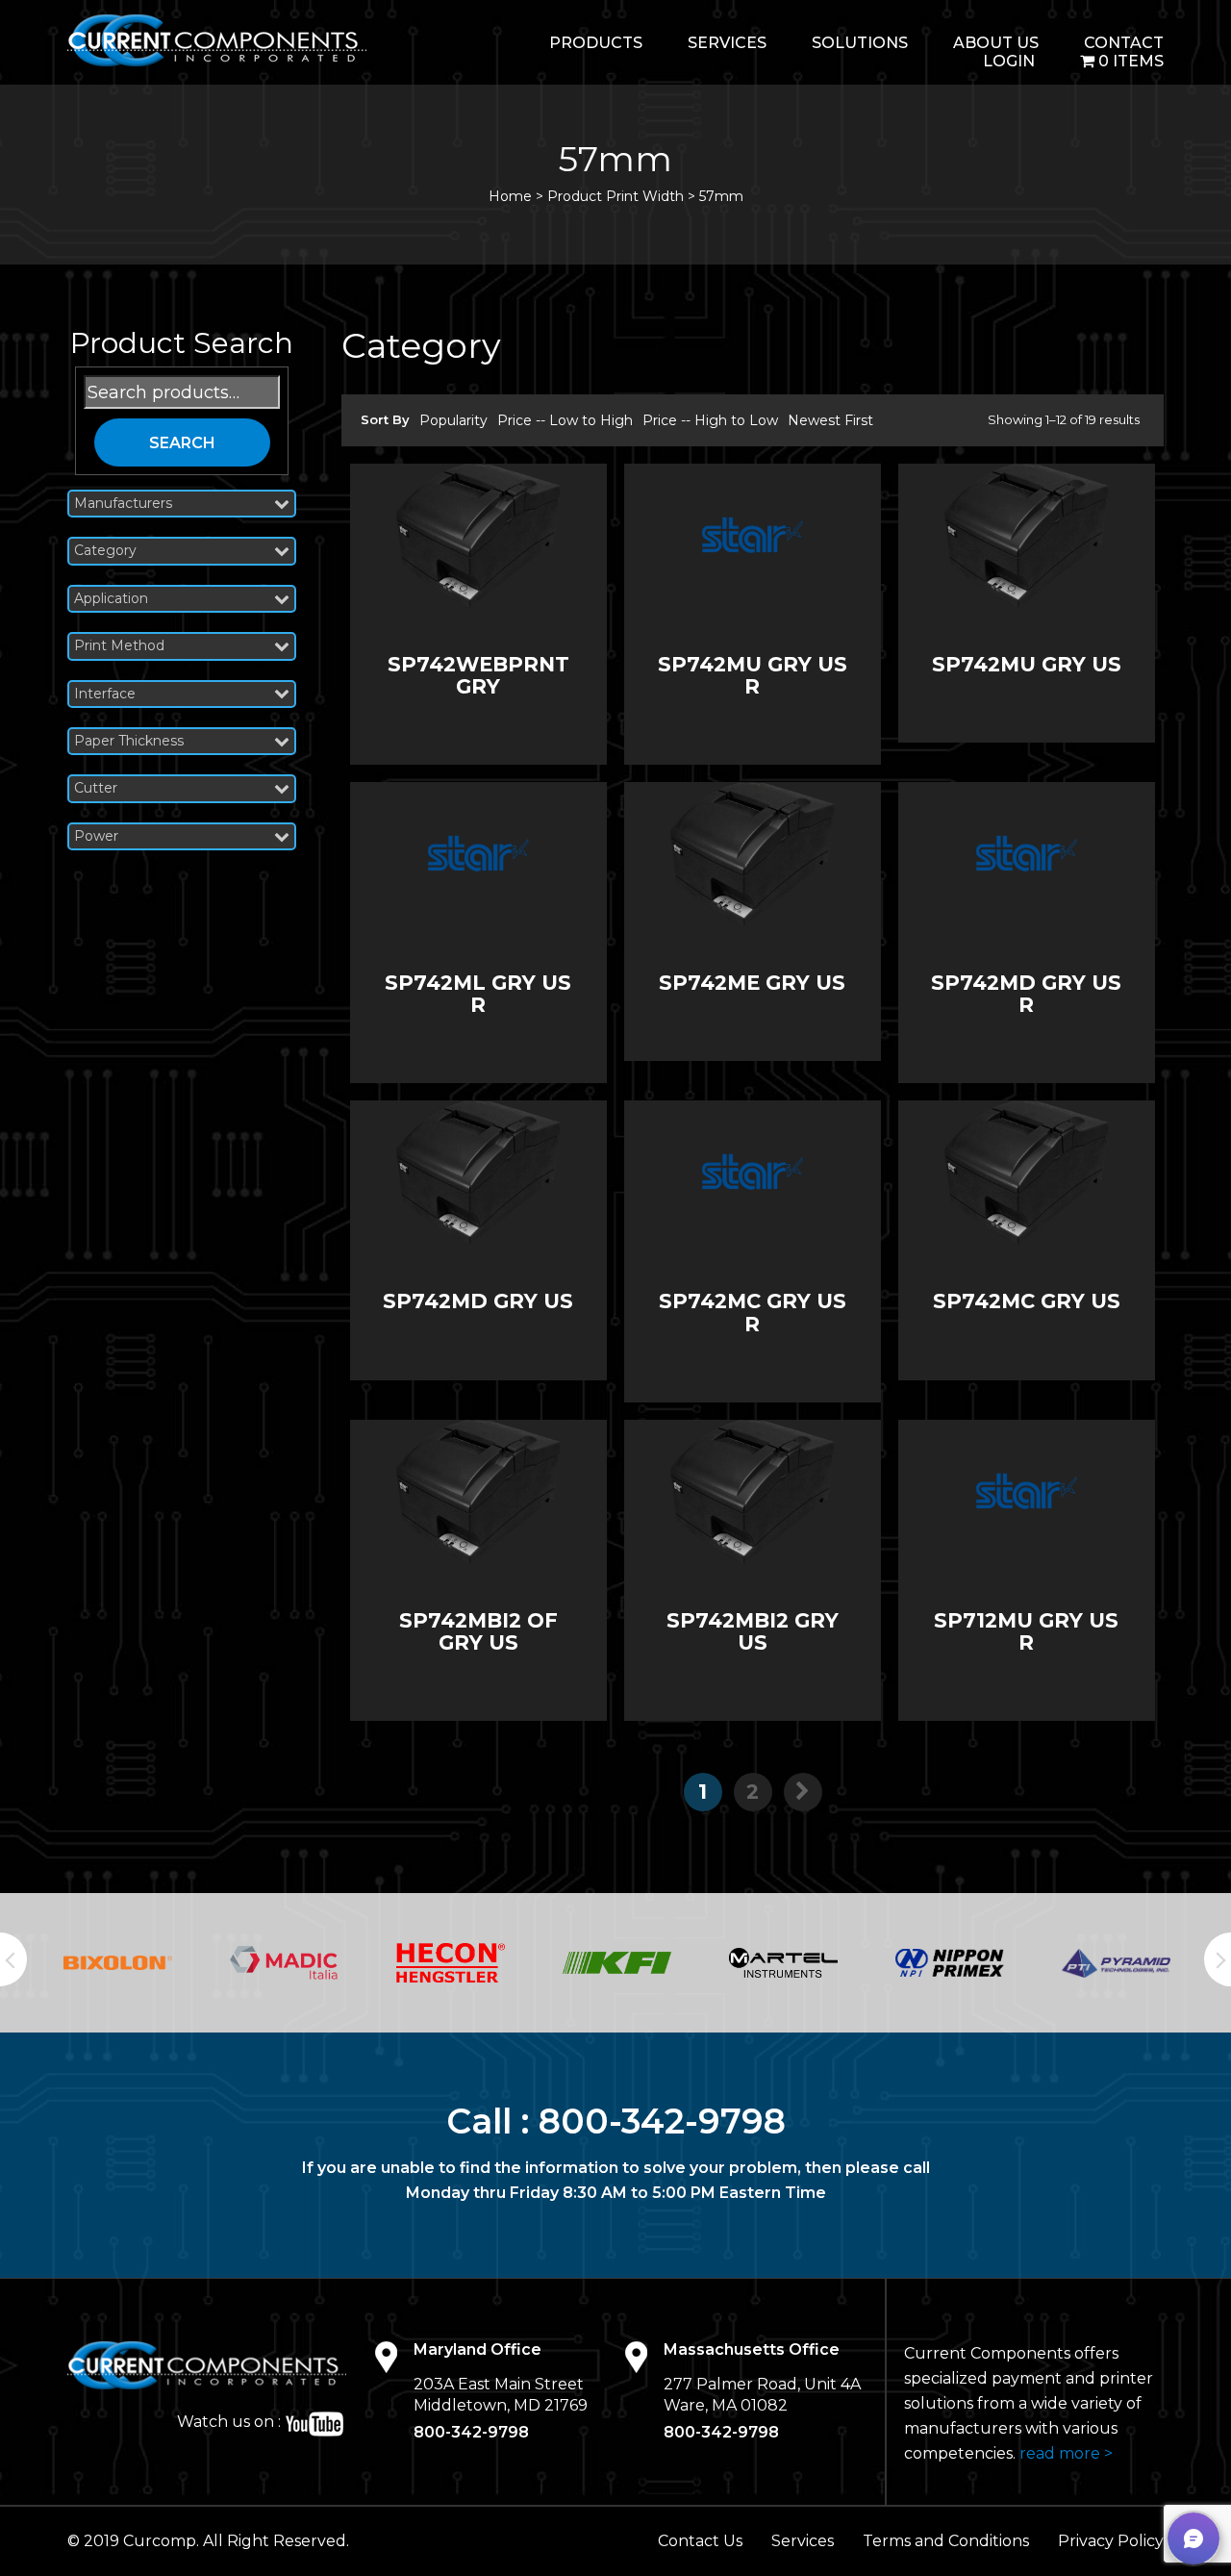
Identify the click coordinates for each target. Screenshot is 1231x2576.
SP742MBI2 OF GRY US (478, 1631)
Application (111, 599)
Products (596, 43)
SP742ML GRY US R (478, 994)
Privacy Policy (1111, 2541)
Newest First (830, 420)
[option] (118, 1963)
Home (510, 196)
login (1009, 61)
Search (182, 443)
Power (96, 836)
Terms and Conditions (946, 2541)
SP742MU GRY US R (753, 675)
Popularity (453, 420)
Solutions (860, 43)
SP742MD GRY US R (1026, 994)
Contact (1124, 43)
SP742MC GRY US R (753, 1312)
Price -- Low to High (565, 420)
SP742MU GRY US (1027, 664)
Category (105, 551)
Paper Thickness (129, 741)
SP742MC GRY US (1027, 1301)
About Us (996, 43)
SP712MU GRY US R (1026, 1631)
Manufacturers (123, 504)
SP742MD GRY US (478, 1301)
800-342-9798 (662, 2121)
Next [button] (1218, 1959)
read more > (1066, 2453)
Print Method (119, 646)
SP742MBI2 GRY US (753, 1631)
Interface (105, 694)
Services (727, 43)
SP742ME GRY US (752, 983)
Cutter (96, 788)
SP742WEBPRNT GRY (478, 675)
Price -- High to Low (710, 420)
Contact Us (700, 2541)
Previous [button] (13, 1959)
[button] (1193, 2538)
